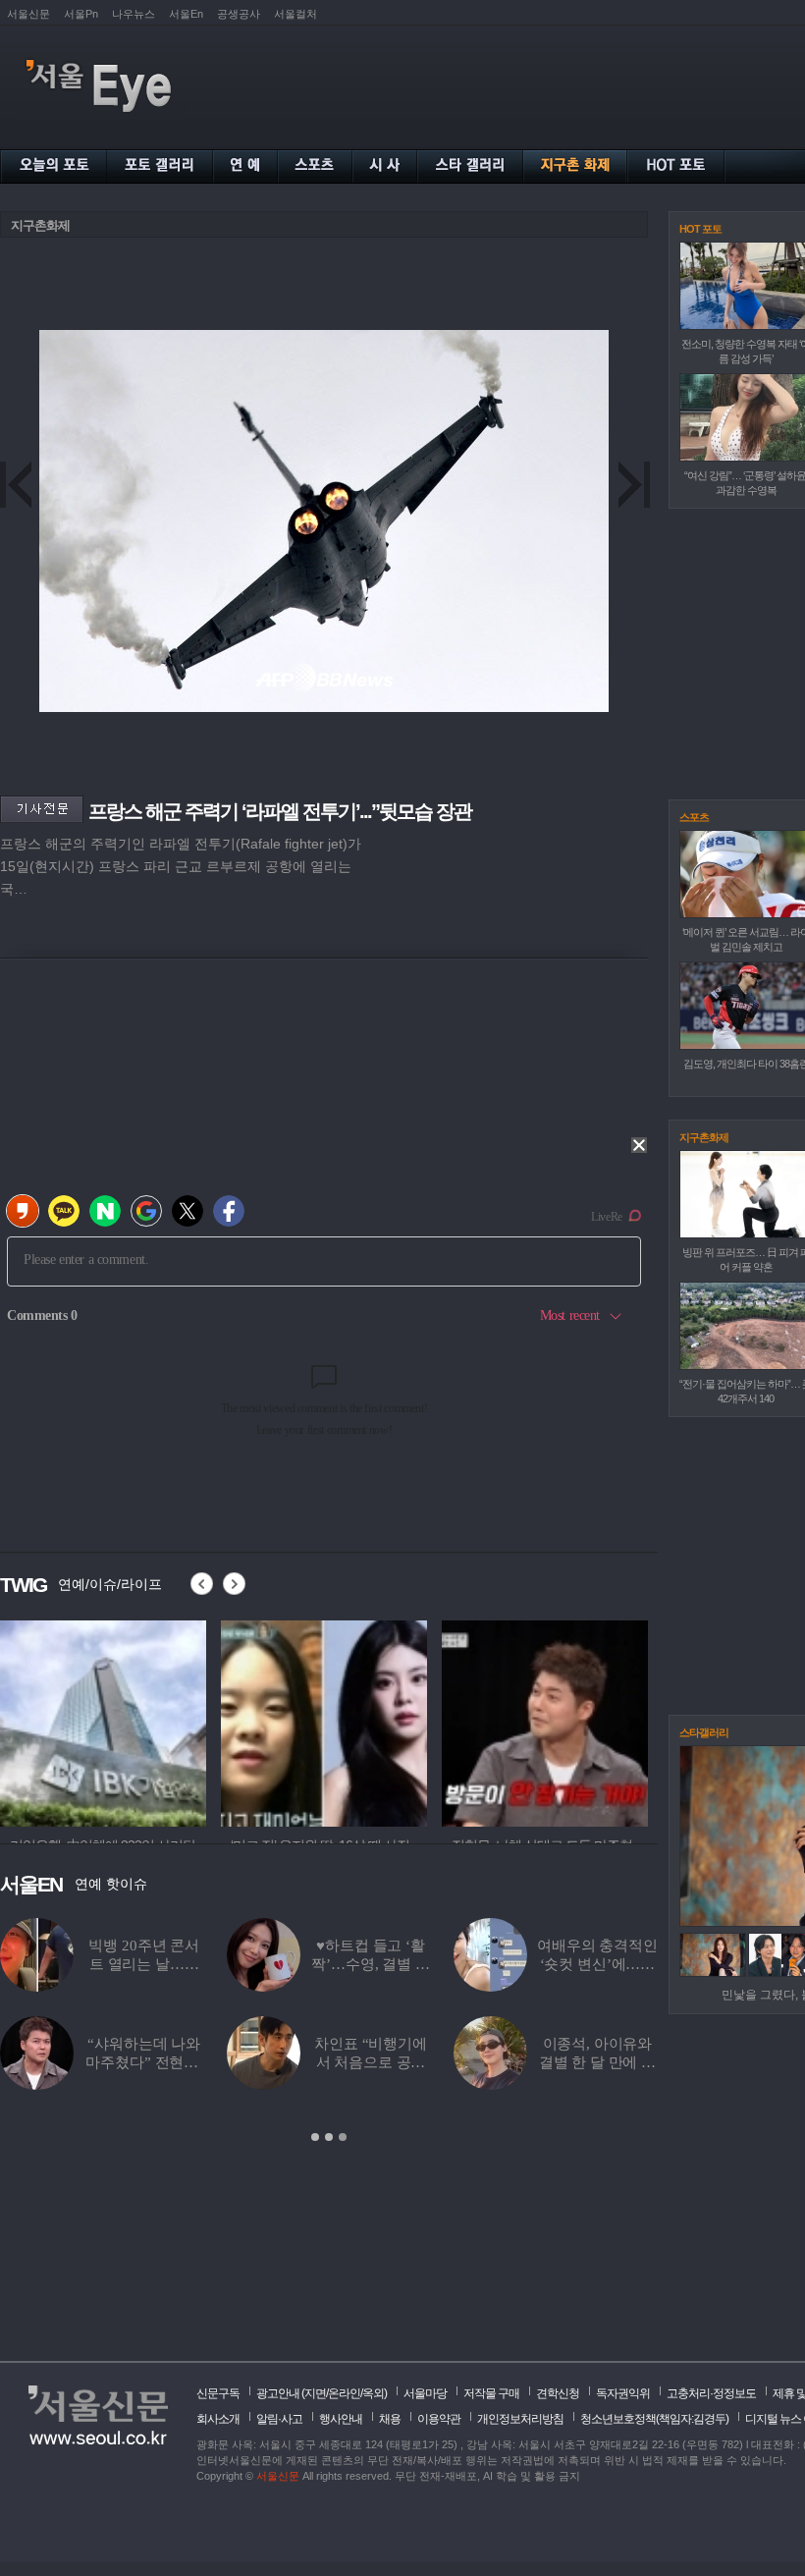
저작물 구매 (491, 2393)
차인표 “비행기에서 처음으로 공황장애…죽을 (371, 2062)
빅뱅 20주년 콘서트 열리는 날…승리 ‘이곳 (144, 1964)
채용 (390, 2419)
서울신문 (28, 14)
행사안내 (341, 2419)
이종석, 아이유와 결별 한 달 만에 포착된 (597, 2062)
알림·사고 (279, 2419)
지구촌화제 (40, 225)
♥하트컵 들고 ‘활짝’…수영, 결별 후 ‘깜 (370, 1964)
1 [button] (315, 2137)
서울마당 (425, 2393)
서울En (186, 14)
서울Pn (81, 14)
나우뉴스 (134, 14)
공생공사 (239, 14)
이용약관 (439, 2419)
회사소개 (218, 2419)
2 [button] (329, 2137)
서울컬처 (295, 14)
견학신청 (558, 2393)
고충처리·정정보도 (711, 2393)
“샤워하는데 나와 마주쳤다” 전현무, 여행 (144, 2062)
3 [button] (343, 2137)
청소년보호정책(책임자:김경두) (654, 2419)
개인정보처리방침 (520, 2419)
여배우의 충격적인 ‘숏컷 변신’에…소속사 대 (597, 1964)
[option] (103, 1721)
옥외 (373, 2393)
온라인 (344, 2393)
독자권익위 (623, 2393)
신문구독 (218, 2393)
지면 (315, 2393)
